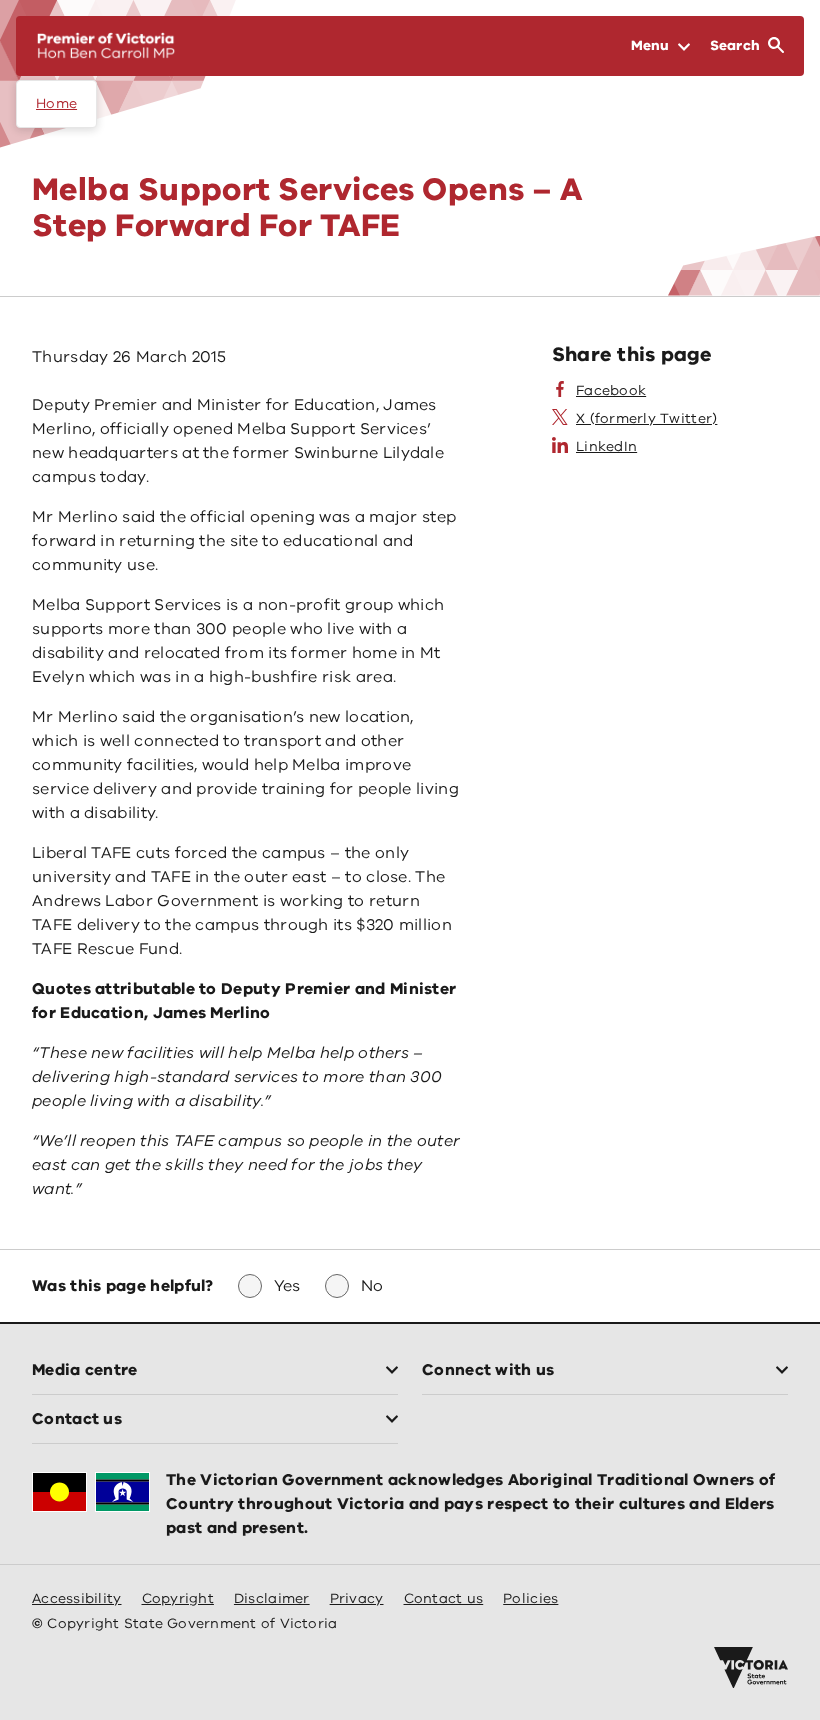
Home (56, 103)
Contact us (444, 1598)
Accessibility (77, 1598)
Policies (530, 1598)
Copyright (178, 1598)
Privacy (357, 1598)
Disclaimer (272, 1598)
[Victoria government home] (751, 1668)
